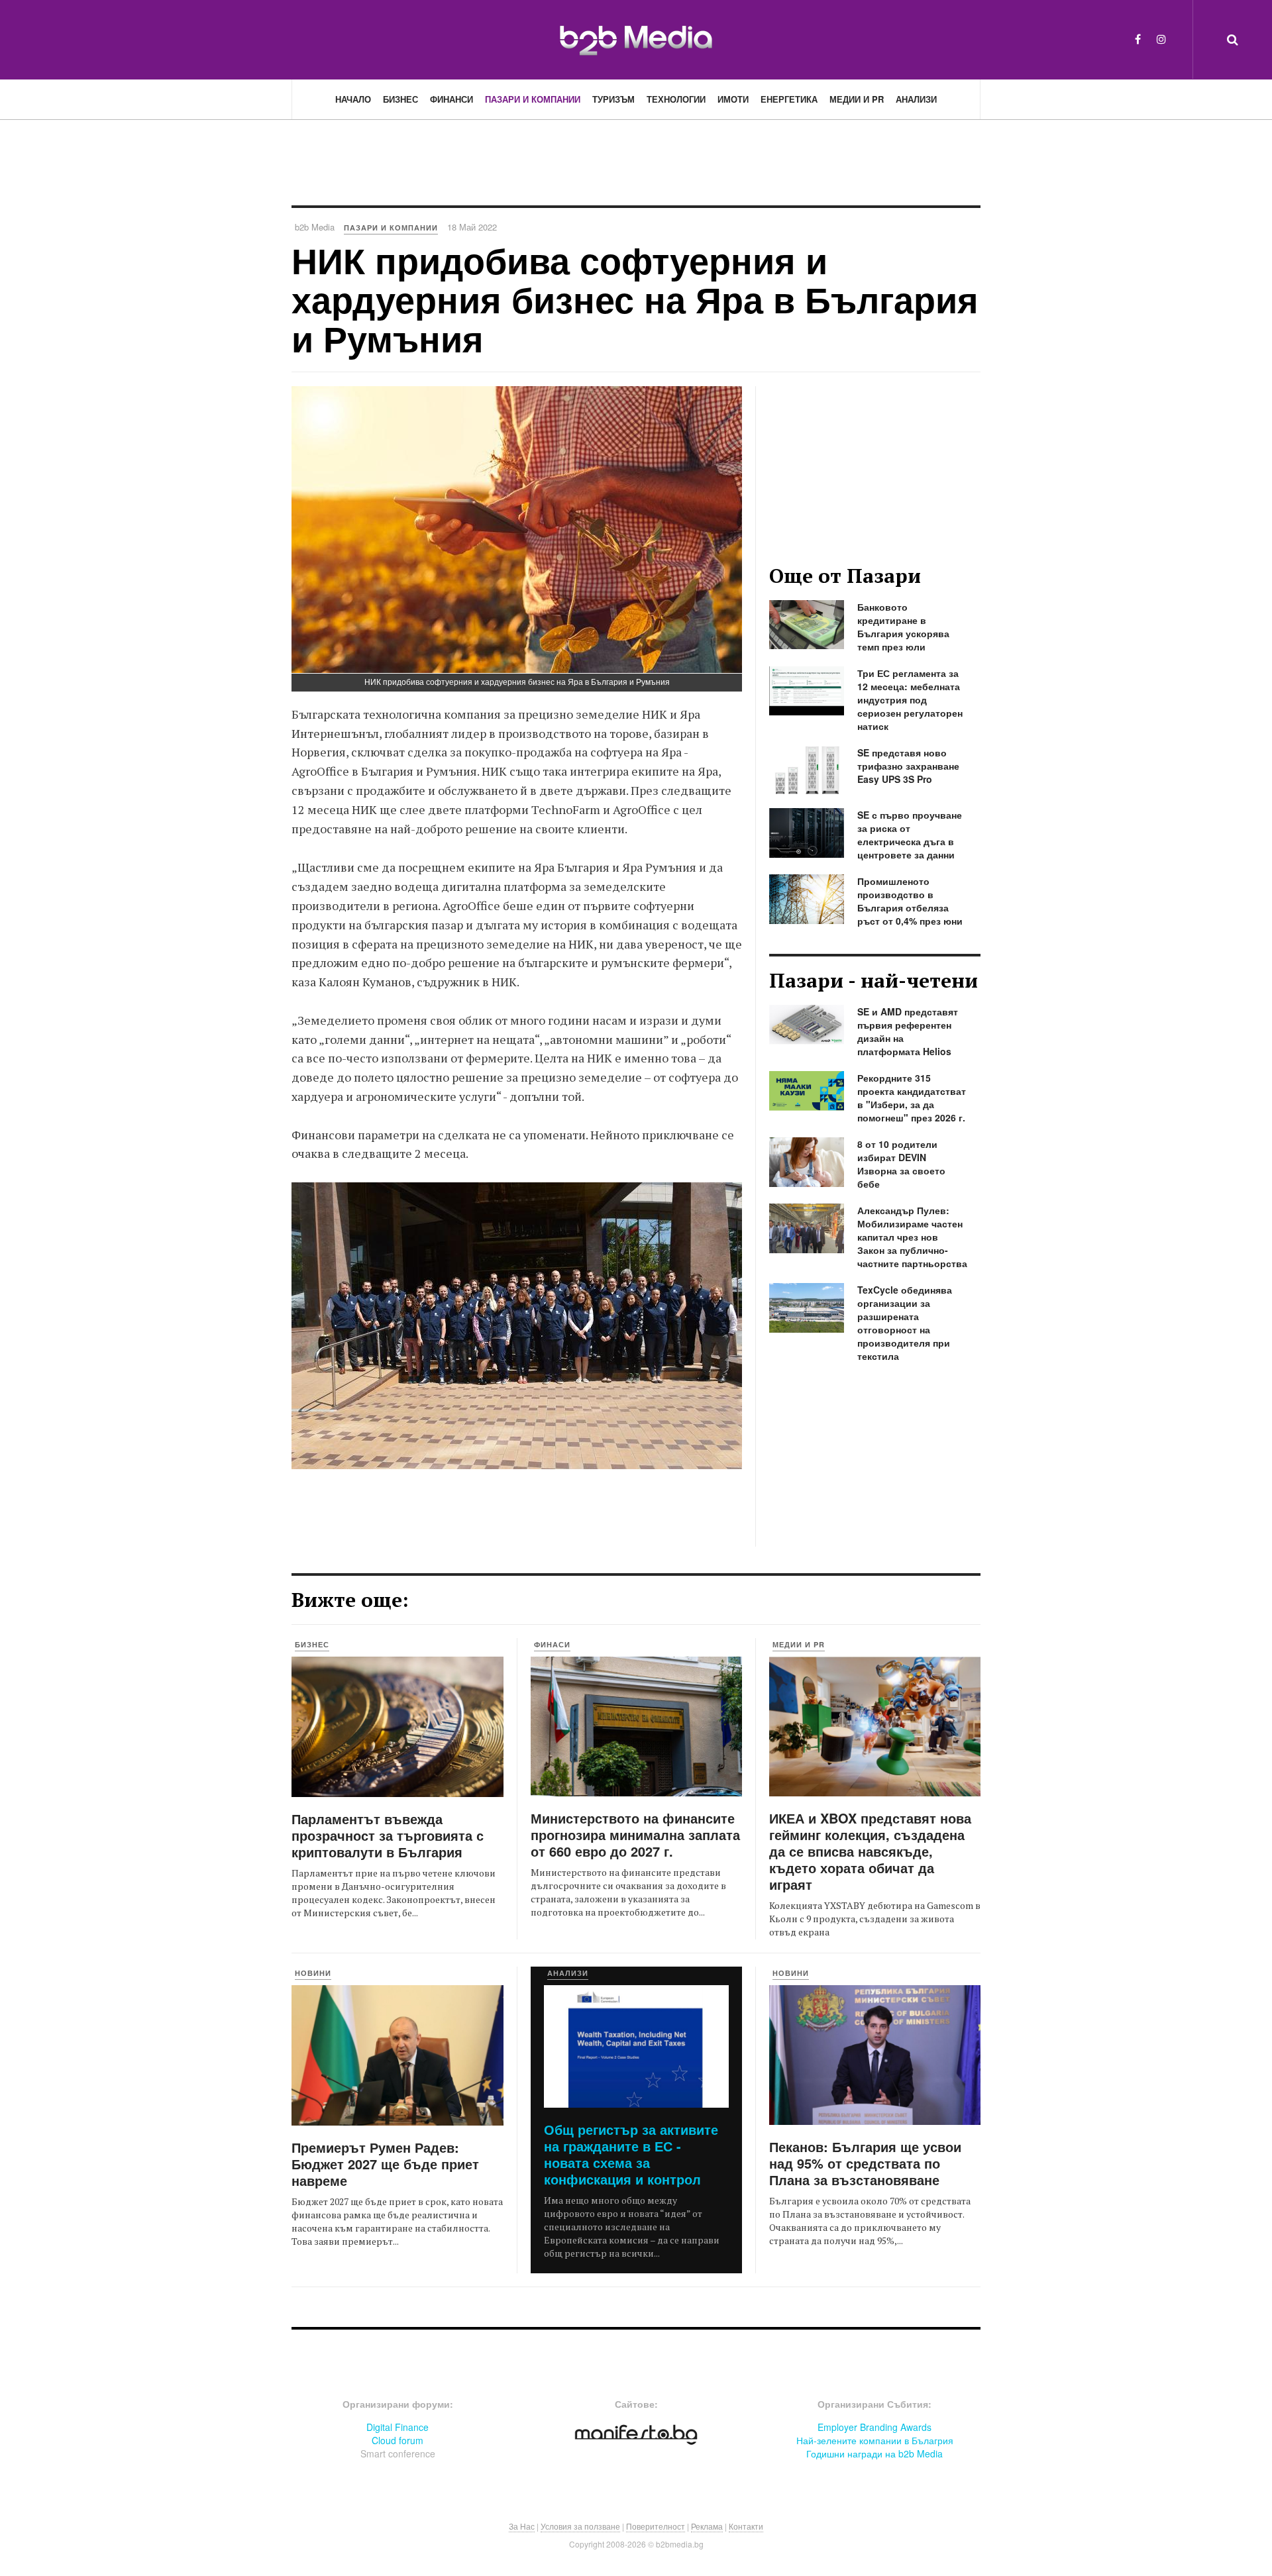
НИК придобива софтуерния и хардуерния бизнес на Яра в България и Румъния (635, 299)
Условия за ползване (580, 2526)
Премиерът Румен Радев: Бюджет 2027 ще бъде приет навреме (385, 2164)
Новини (313, 1973)
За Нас (522, 2526)
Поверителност (656, 2526)
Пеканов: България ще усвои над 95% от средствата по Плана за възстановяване (865, 2163)
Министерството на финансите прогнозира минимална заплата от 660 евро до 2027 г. (635, 1834)
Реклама (707, 2526)
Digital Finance (397, 2427)
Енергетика (789, 99)
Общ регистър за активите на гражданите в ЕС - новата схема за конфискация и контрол (631, 2154)
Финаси (552, 1644)
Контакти (746, 2526)
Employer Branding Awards (874, 2427)
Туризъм (613, 99)
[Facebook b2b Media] (1138, 39)
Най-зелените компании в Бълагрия (875, 2440)
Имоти (733, 99)
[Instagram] (1161, 39)
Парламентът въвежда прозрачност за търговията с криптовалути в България (388, 1835)
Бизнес (400, 99)
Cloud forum (397, 2440)
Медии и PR (857, 99)
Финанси (451, 99)
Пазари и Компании (533, 99)
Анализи (916, 99)
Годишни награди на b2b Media (874, 2453)
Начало (353, 99)
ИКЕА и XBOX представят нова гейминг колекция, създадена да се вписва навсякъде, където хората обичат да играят (870, 1851)
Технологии (676, 99)
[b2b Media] (636, 39)
